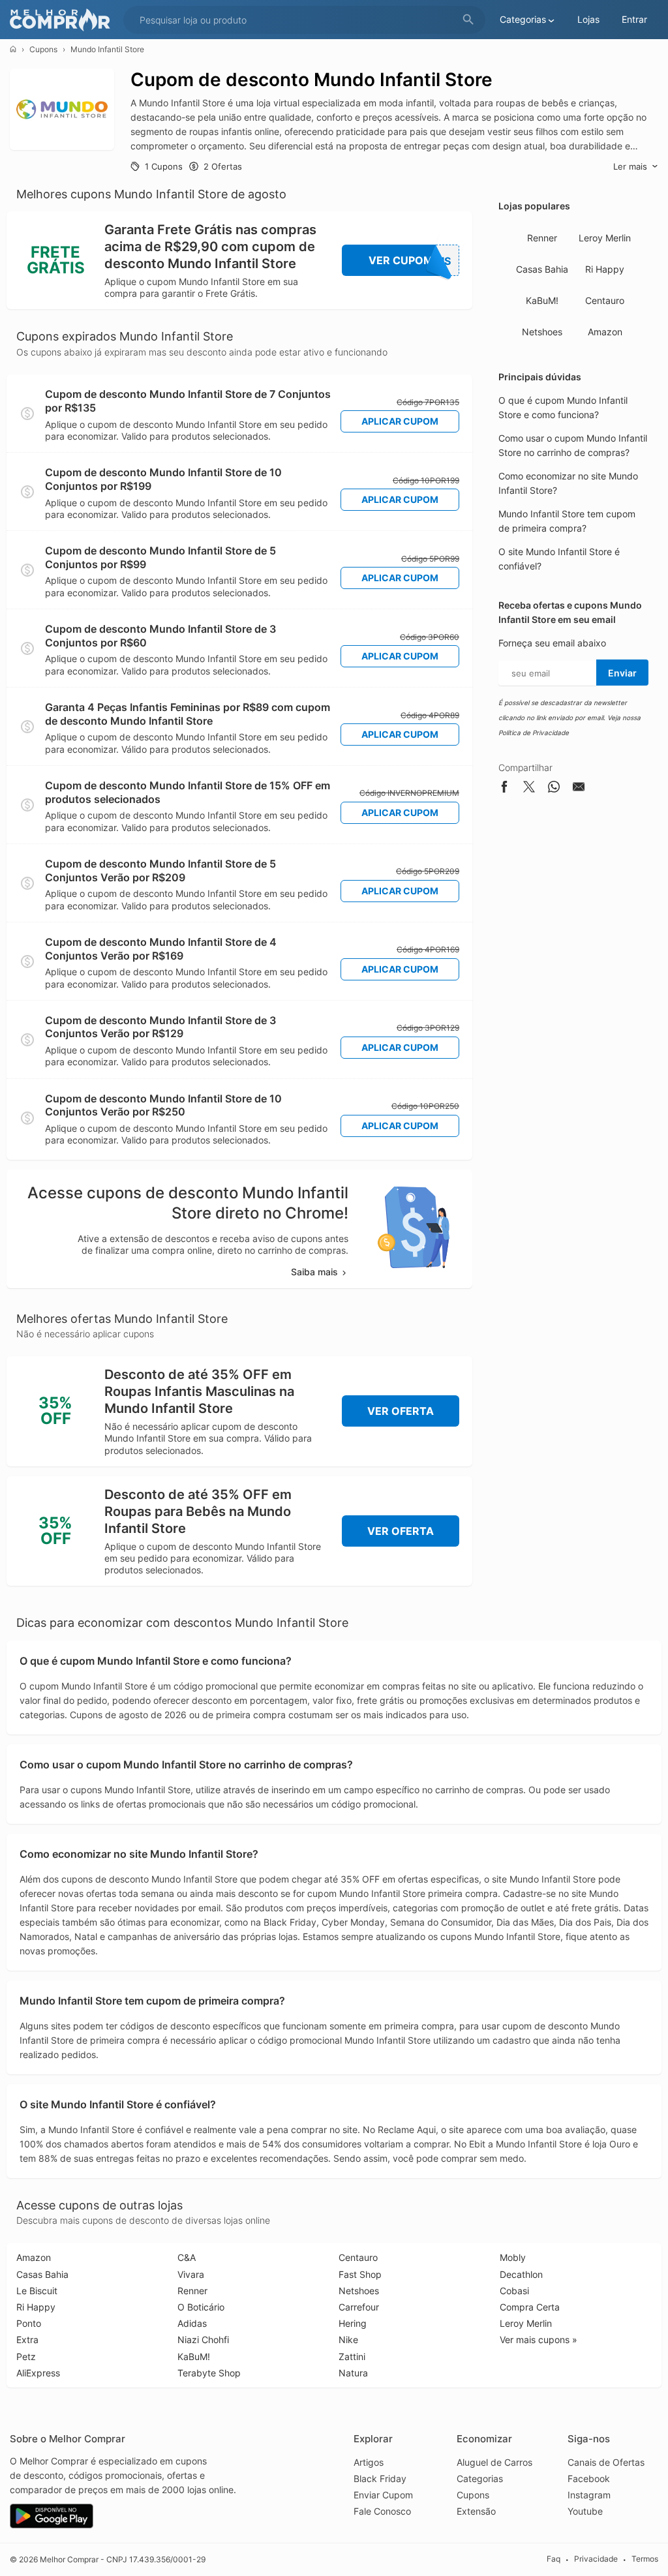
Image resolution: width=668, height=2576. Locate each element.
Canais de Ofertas (606, 2462)
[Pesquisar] (468, 20)
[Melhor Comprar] (63, 20)
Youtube (585, 2511)
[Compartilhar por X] (529, 789)
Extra (27, 2340)
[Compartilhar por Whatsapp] (554, 789)
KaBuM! (542, 300)
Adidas (192, 2323)
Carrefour (359, 2307)
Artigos (369, 2462)
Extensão (476, 2511)
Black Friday (380, 2478)
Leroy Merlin (605, 238)
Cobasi (514, 2291)
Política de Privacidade (534, 733)
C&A (187, 2257)
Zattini (352, 2356)
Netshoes (542, 332)
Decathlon (521, 2274)
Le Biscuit (37, 2291)
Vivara (191, 2274)
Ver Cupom (410, 261)
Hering (353, 2323)
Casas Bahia (542, 269)
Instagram (589, 2495)
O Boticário (201, 2307)
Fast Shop (360, 2274)
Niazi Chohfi (203, 2340)
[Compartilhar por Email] (579, 789)
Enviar (622, 673)
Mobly (513, 2257)
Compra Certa (530, 2307)
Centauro (605, 300)
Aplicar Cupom (400, 421)
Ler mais (630, 166)
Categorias (480, 2478)
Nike (348, 2340)
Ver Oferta (401, 1411)
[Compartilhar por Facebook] (504, 789)
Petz (26, 2356)
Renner (542, 238)
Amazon (605, 332)
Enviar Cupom (383, 2495)
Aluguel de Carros (494, 2462)
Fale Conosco (382, 2511)
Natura (353, 2373)
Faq (554, 2559)
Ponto (29, 2323)
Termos (645, 2559)
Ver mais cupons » (539, 2340)
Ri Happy (605, 269)
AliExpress (38, 2373)
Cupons (43, 49)
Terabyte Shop (209, 2373)
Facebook (589, 2478)
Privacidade (596, 2559)
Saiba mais (314, 1272)
